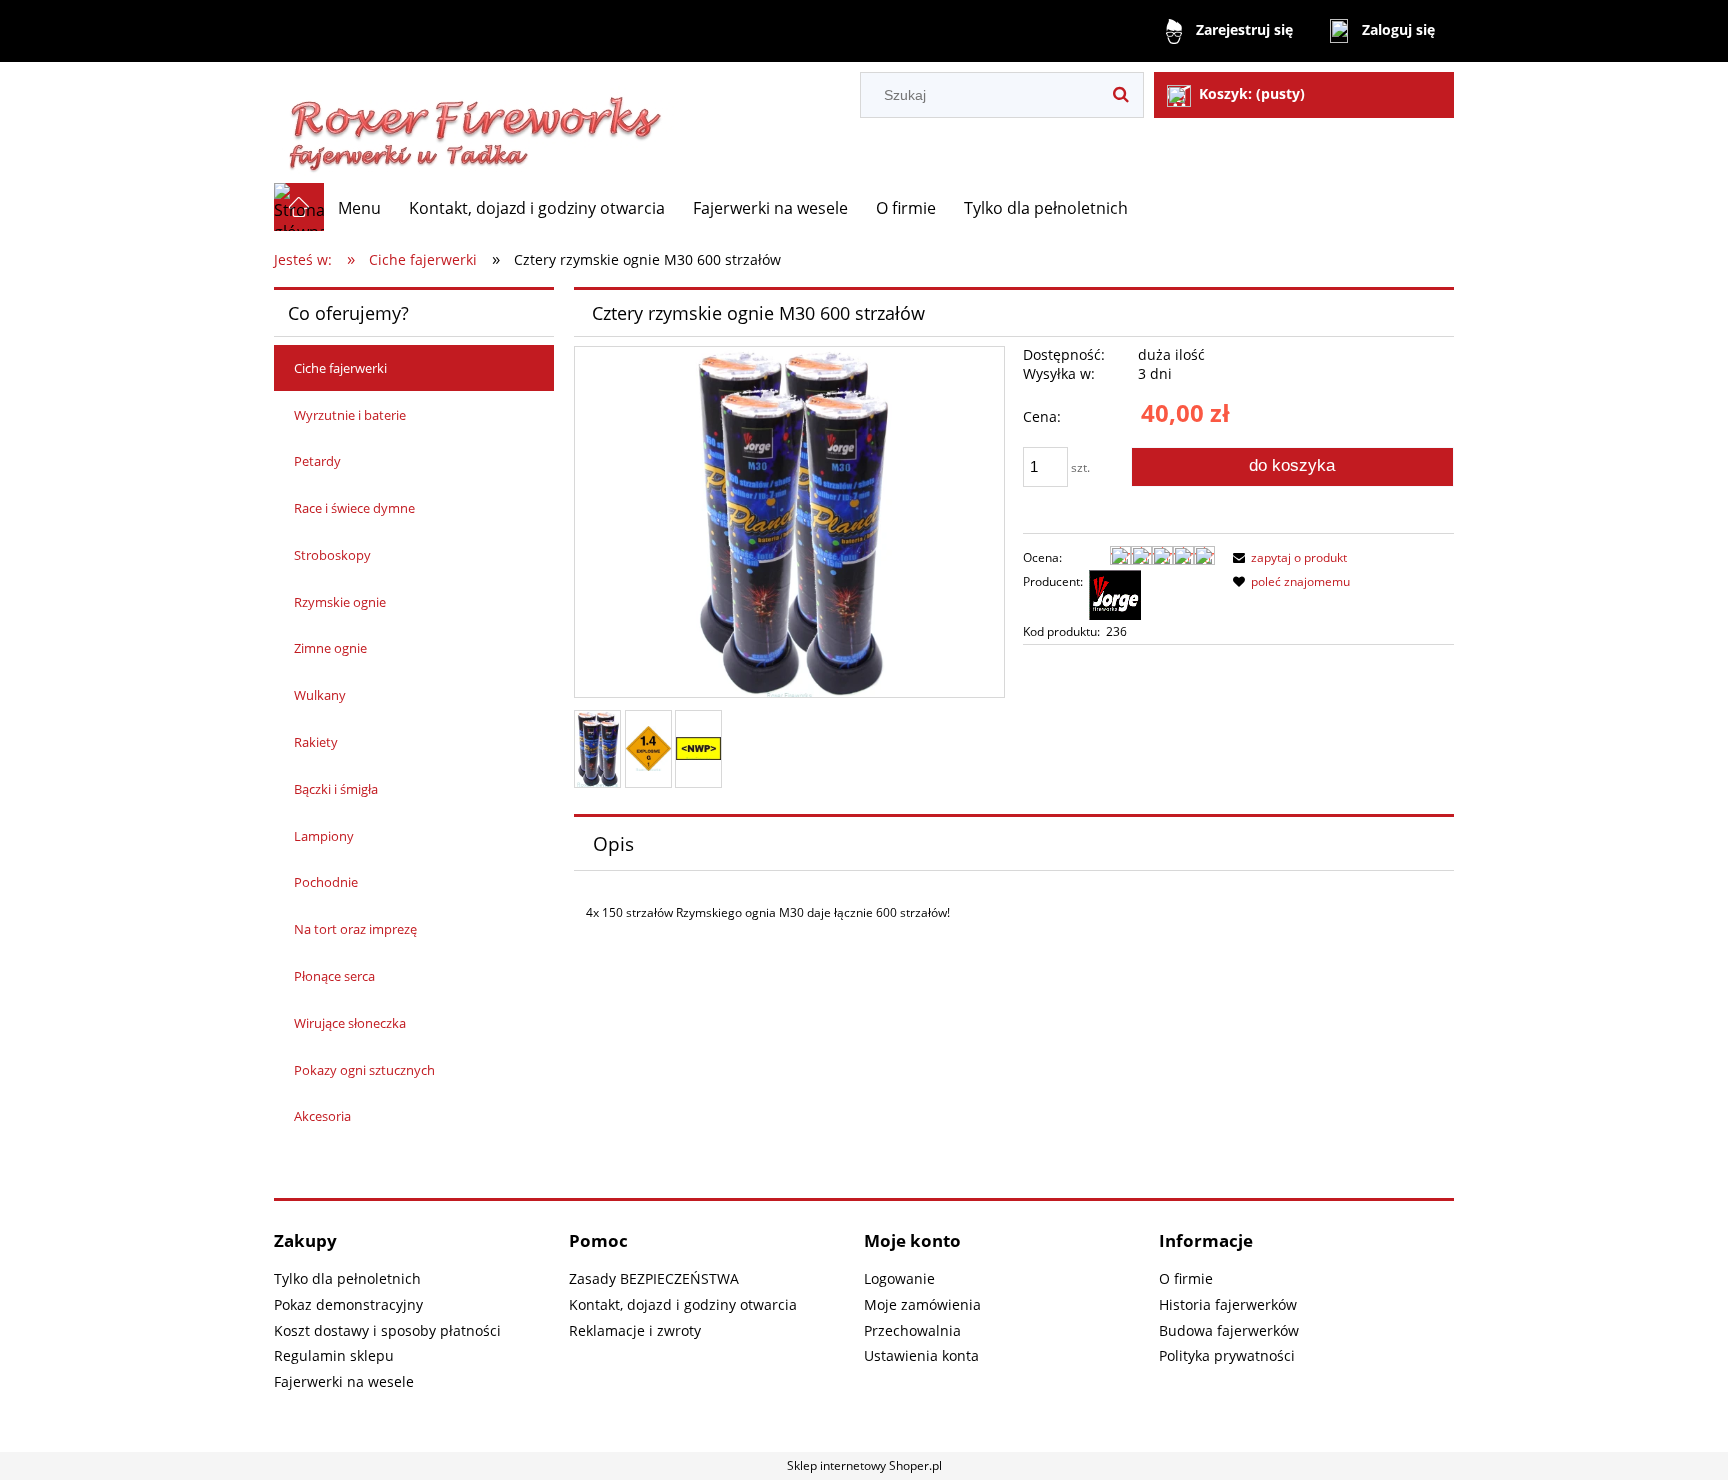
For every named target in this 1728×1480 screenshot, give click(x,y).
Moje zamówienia (922, 1304)
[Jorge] (1115, 593)
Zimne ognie (330, 648)
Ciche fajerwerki (340, 368)
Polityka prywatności (1227, 1355)
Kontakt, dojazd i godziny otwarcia (683, 1304)
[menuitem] (359, 208)
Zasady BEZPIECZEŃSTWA (654, 1278)
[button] (1287, 557)
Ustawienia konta (921, 1355)
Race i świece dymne (354, 508)
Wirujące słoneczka (350, 1023)
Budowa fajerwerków (1229, 1330)
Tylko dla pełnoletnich (347, 1278)
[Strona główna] (475, 122)
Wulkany (320, 695)
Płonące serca (334, 976)
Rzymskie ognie (340, 602)
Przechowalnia (912, 1330)
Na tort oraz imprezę (355, 929)
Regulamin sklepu (334, 1355)
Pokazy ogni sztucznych (364, 1070)
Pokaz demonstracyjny (348, 1304)
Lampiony (324, 836)
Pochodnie (326, 882)
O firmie (1186, 1278)
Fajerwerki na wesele (344, 1381)
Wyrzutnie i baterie (350, 415)
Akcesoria (322, 1116)
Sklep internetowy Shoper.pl (864, 1465)
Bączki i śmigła (336, 789)
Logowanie (899, 1278)
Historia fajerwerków (1228, 1304)
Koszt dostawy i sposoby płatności (387, 1330)
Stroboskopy (332, 555)
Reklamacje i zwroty (635, 1330)
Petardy (317, 461)
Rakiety (316, 742)
